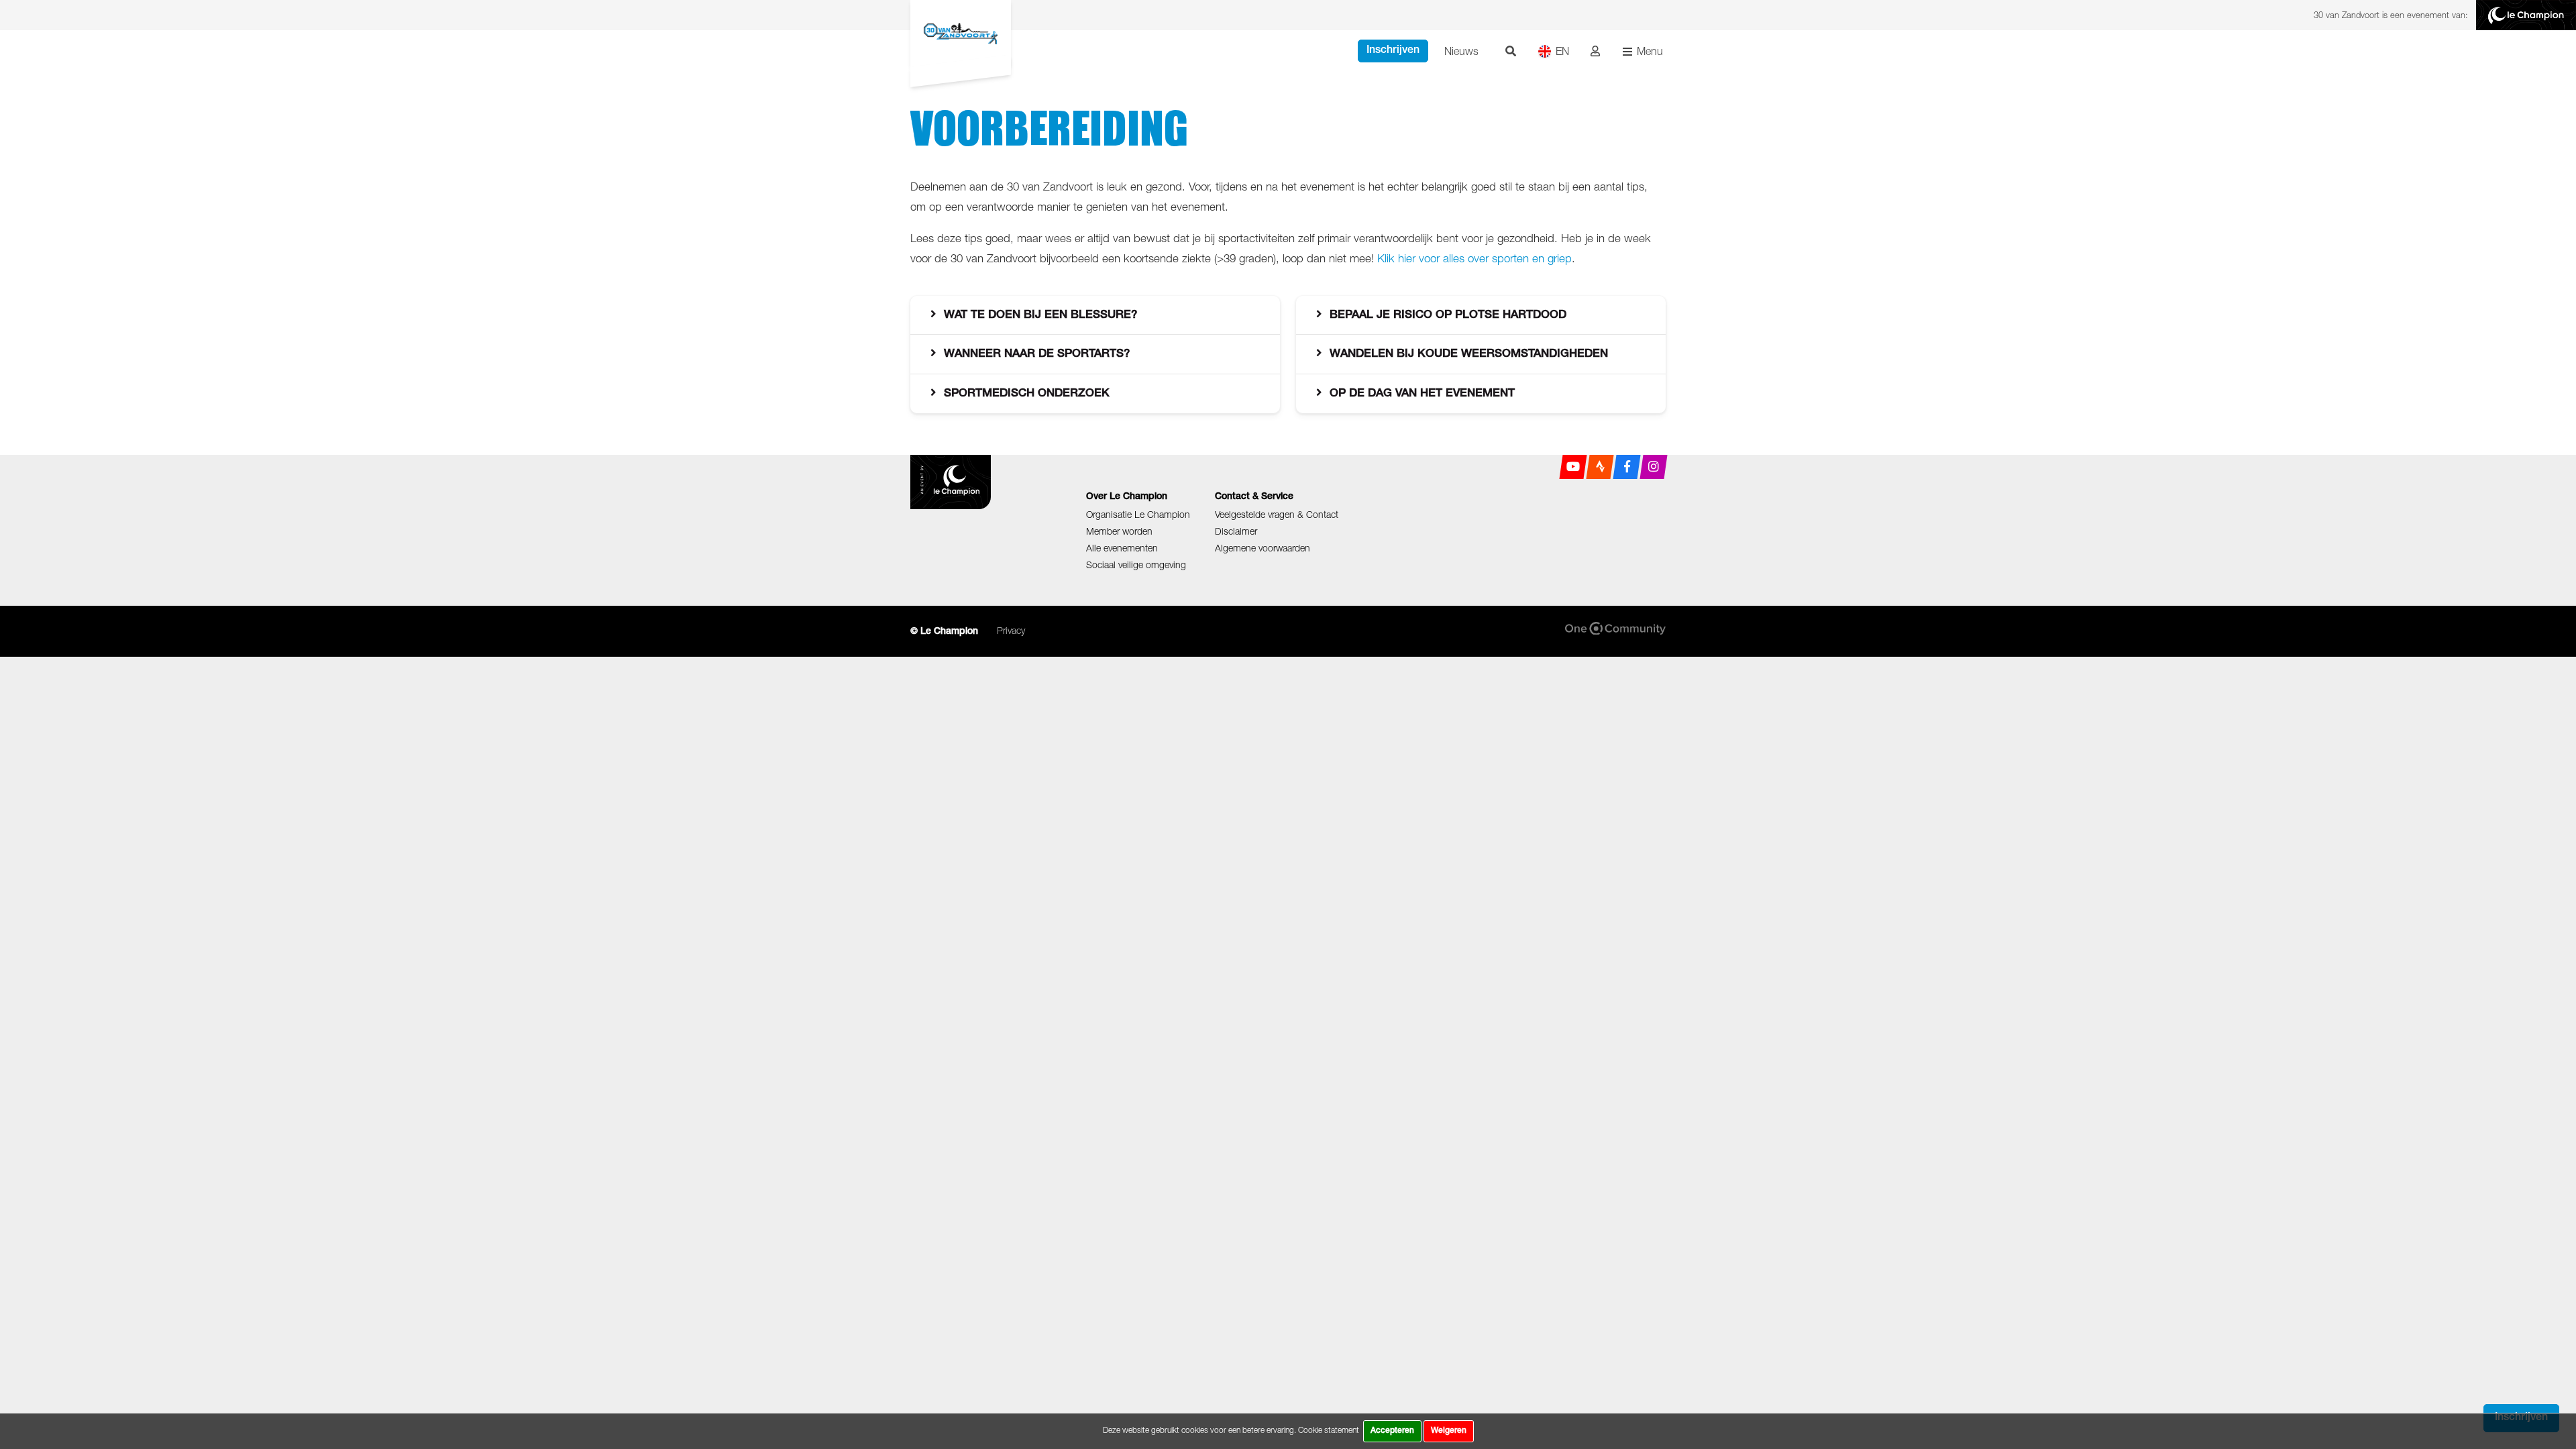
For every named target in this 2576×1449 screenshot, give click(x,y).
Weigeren (1449, 1431)
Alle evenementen (1122, 548)
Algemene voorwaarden (1263, 548)
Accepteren (1392, 1431)
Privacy (1011, 630)
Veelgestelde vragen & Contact (1277, 514)
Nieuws (1461, 51)
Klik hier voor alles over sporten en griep (1474, 258)
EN (1562, 51)
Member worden (1119, 531)
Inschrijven (1393, 51)
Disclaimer (1236, 531)
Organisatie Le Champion (1138, 514)
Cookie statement (1329, 1430)
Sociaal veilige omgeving (1136, 565)
